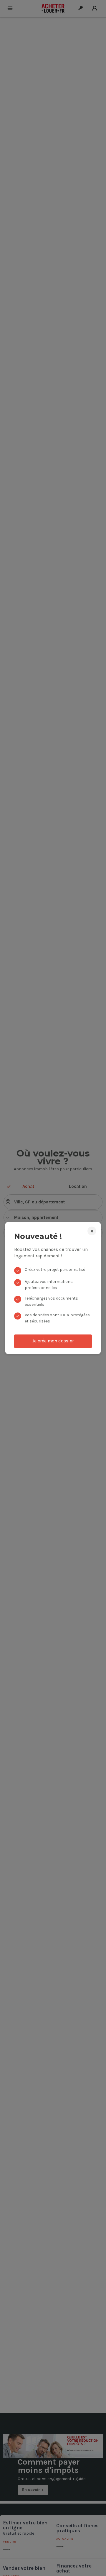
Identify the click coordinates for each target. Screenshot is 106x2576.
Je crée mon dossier (53, 1341)
